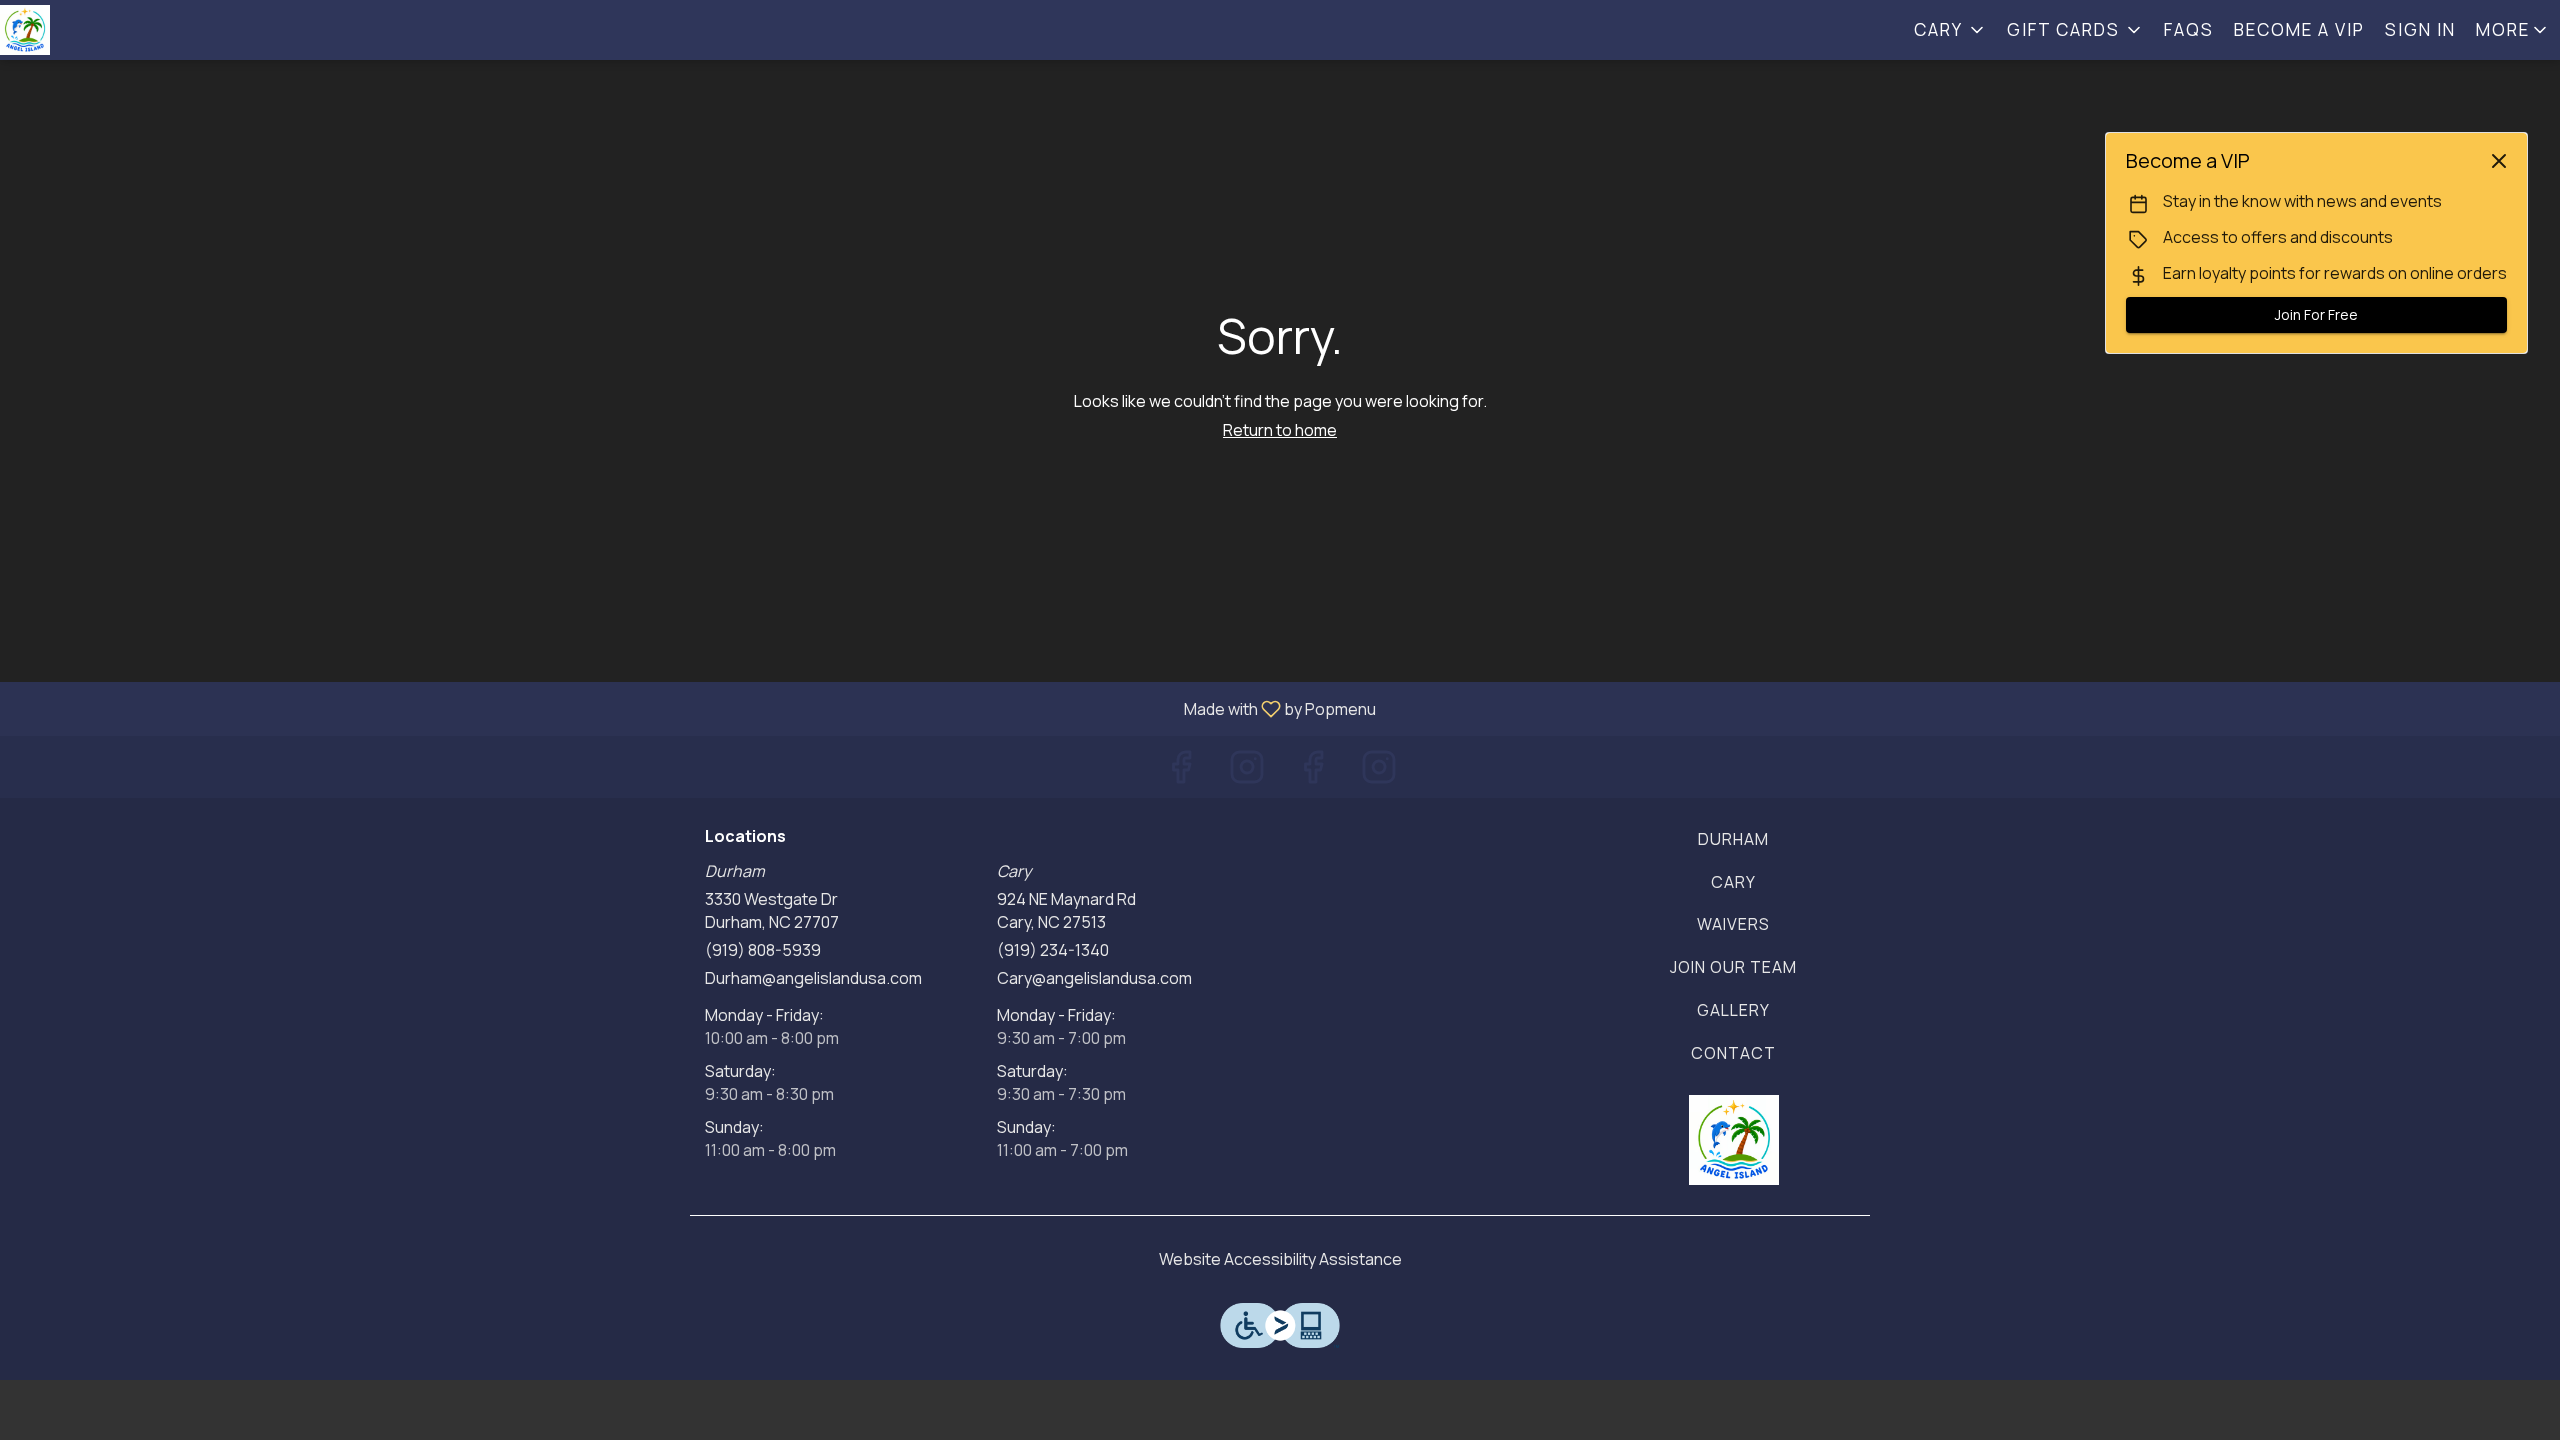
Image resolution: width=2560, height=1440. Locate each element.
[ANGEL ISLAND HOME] (90, 30)
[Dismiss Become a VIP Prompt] (2499, 161)
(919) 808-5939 (763, 950)
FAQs (2189, 29)
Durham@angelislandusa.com (813, 978)
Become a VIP (2299, 29)
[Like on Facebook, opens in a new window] (1181, 771)
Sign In (2420, 29)
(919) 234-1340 (1053, 950)
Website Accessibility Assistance (1280, 1259)
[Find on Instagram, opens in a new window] (1247, 771)
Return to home (1280, 430)
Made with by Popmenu (695, 708)
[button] (1950, 30)
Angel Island (1734, 1140)
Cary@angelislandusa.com (1094, 978)
